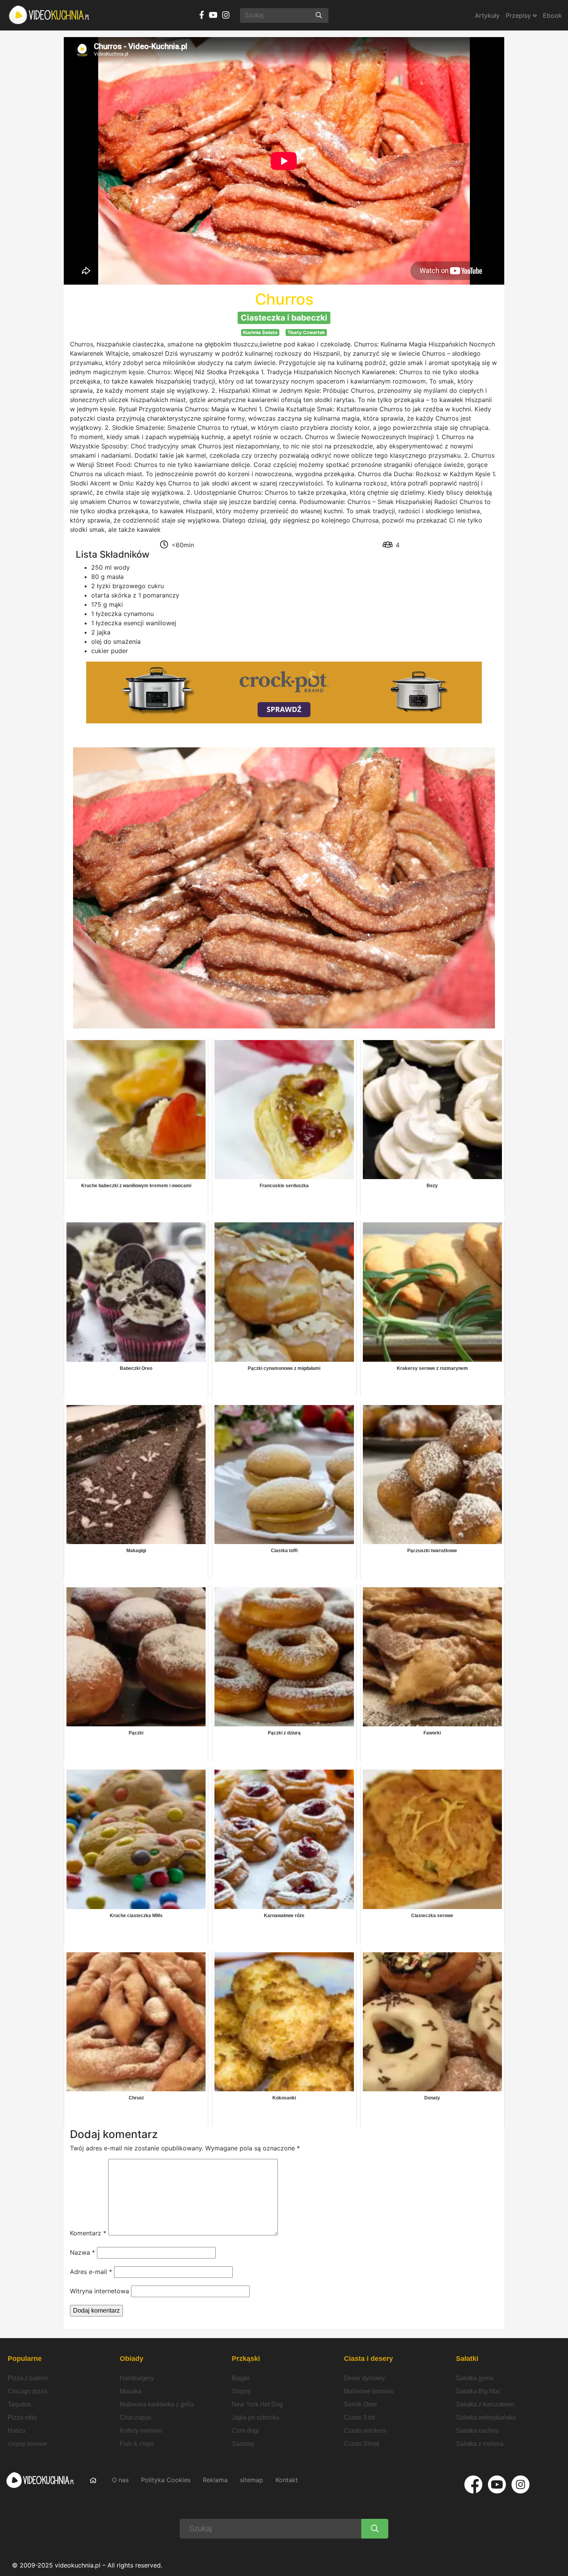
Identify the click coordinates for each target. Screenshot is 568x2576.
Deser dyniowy (364, 2378)
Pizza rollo (22, 2417)
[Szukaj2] (375, 2529)
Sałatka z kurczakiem (485, 2404)
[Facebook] (473, 2484)
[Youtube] (497, 2484)
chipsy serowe (27, 2444)
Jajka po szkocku (255, 2417)
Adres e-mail (91, 2272)
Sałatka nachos (477, 2431)
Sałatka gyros (475, 2378)
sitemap (252, 2480)
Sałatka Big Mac (478, 2391)
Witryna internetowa (99, 2291)
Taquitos (19, 2404)
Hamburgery (137, 2378)
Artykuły (487, 15)
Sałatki (467, 2359)
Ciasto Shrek (362, 2444)
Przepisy (519, 15)
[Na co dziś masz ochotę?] (319, 15)
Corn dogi (245, 2431)
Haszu (17, 2431)
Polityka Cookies (166, 2480)
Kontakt (287, 2480)
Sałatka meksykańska (486, 2417)
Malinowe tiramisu (369, 2391)
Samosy (243, 2444)
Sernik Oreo (360, 2404)
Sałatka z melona (480, 2444)
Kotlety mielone (141, 2431)
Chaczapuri (136, 2417)
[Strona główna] (49, 15)
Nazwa (82, 2252)
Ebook (552, 15)
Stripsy (241, 2391)
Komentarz (88, 2233)
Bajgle (241, 2378)
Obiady (132, 2359)
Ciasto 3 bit (359, 2417)
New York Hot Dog (257, 2404)
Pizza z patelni (28, 2378)
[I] (520, 2484)
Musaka (131, 2391)
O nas (120, 2480)
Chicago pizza (27, 2391)
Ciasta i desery (368, 2359)
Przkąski (246, 2359)
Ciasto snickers (365, 2431)
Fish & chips (137, 2444)
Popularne (25, 2359)
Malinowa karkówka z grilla (157, 2404)
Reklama (215, 2480)
